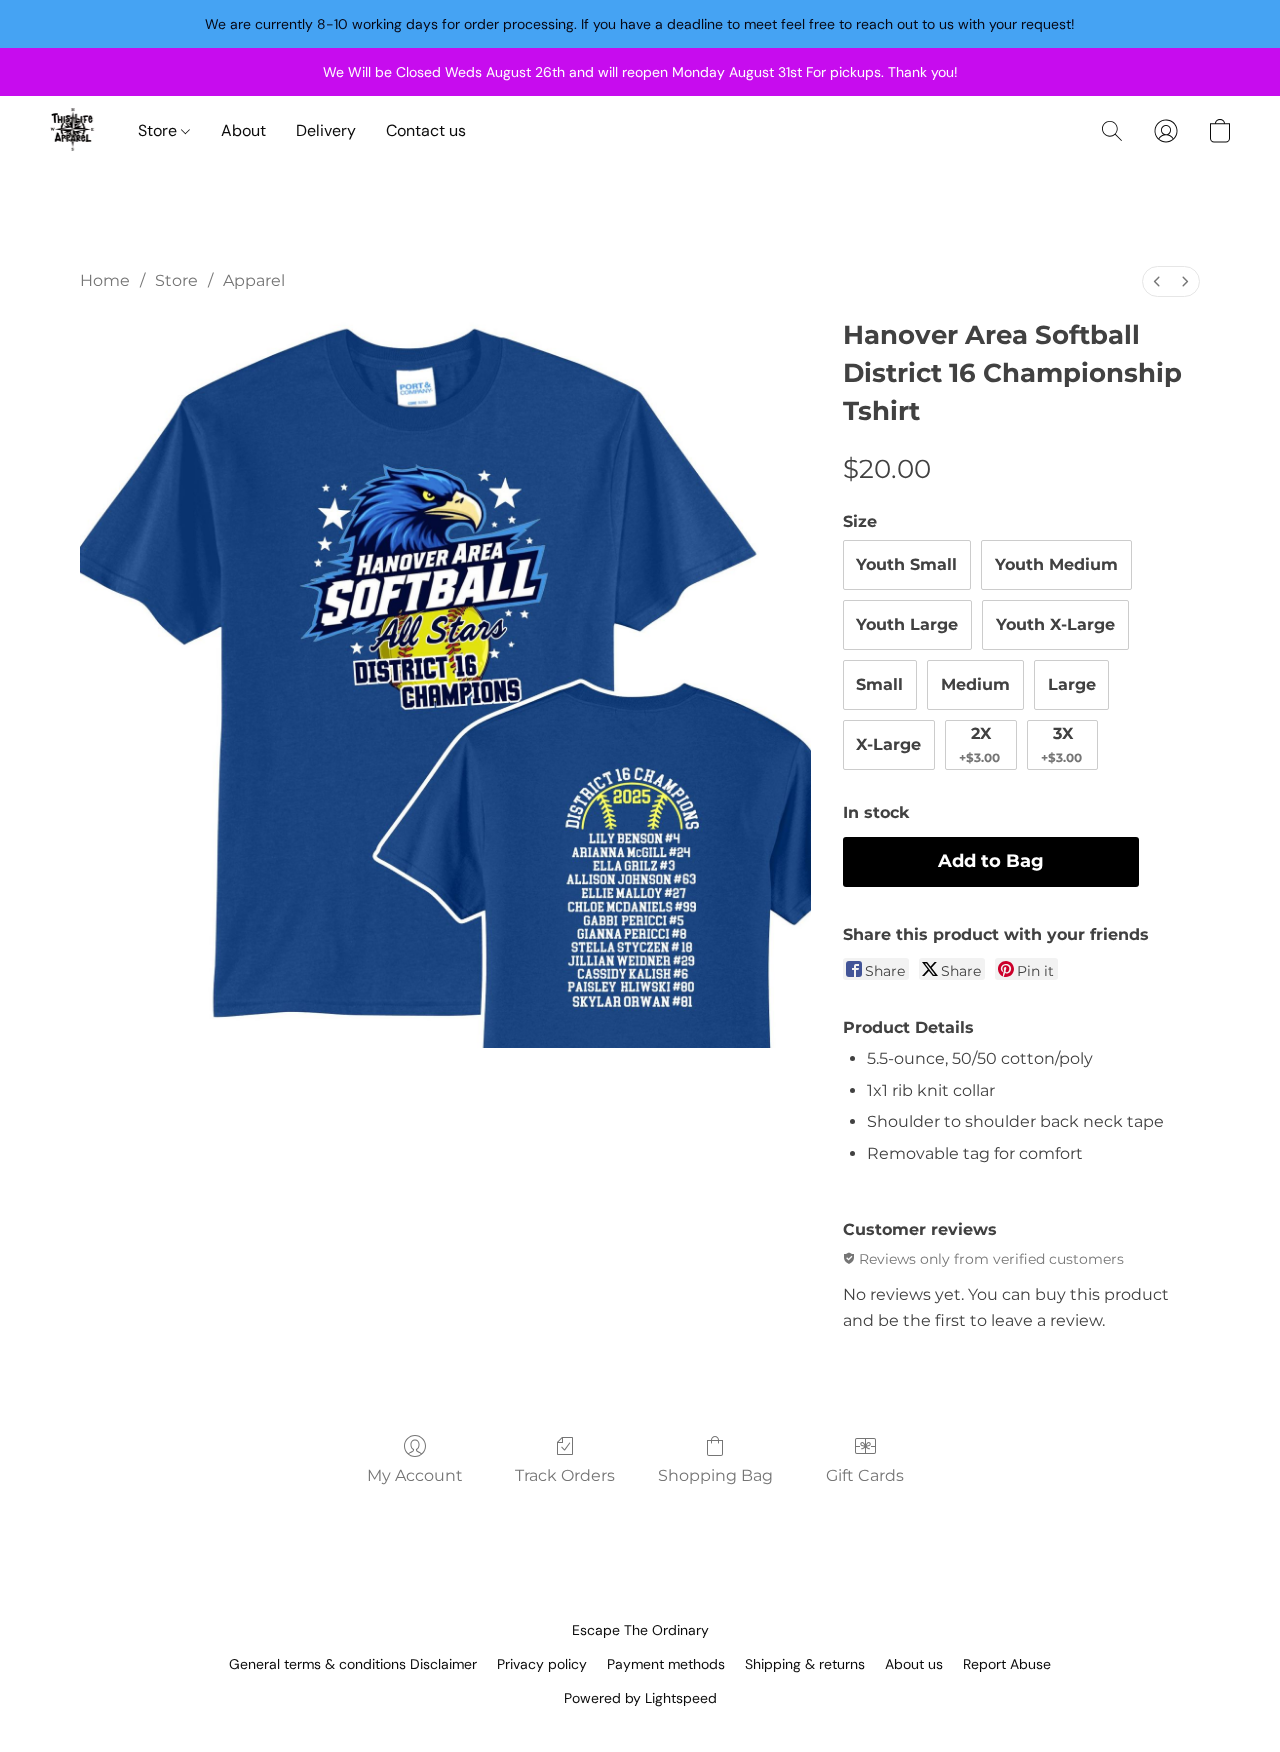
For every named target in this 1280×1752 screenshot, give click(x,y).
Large (1072, 684)
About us (914, 1664)
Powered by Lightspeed (640, 1698)
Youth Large (907, 624)
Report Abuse (1007, 1664)
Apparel (254, 280)
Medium (975, 684)
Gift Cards (865, 1475)
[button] (73, 131)
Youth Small (906, 564)
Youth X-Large (1055, 624)
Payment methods (666, 1664)
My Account (415, 1475)
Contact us (426, 130)
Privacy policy (542, 1664)
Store (159, 130)
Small (879, 684)
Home (105, 280)
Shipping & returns (805, 1664)
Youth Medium (1056, 564)
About (243, 130)
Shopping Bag (715, 1475)
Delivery (326, 130)
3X (1061, 744)
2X (979, 744)
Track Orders (565, 1475)
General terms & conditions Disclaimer (353, 1664)
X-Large (888, 744)
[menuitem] (1157, 281)
